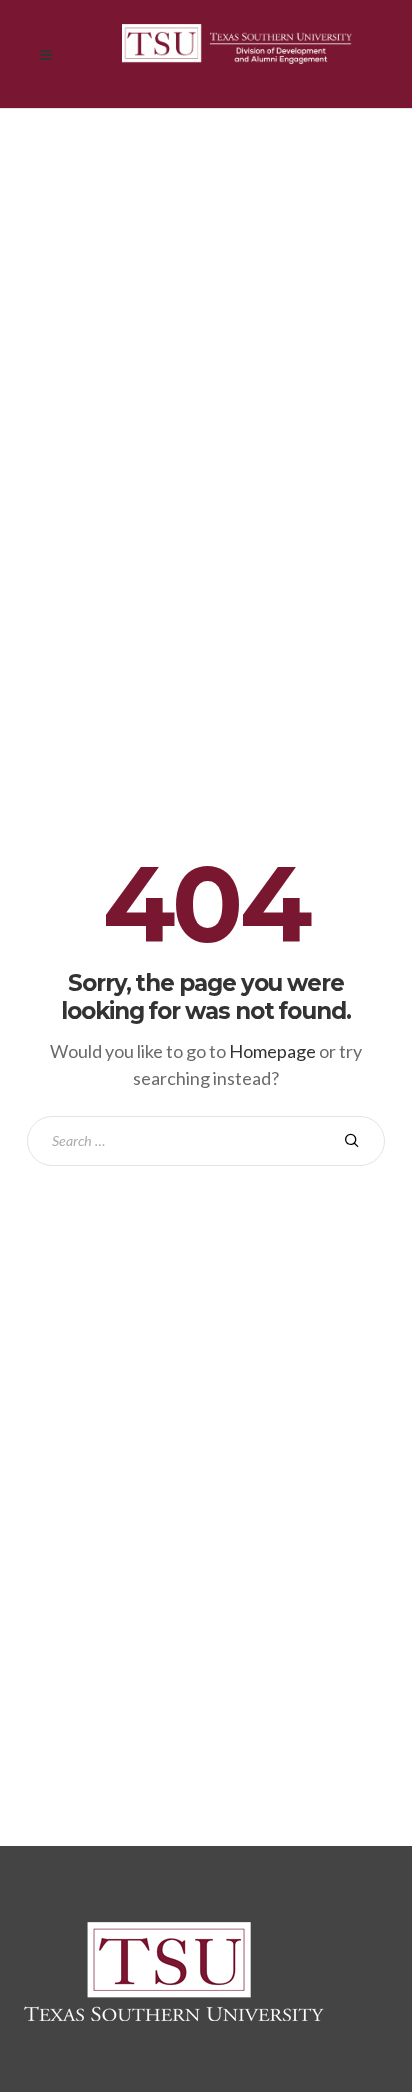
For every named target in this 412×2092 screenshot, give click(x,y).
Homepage (272, 1051)
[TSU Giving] (237, 54)
